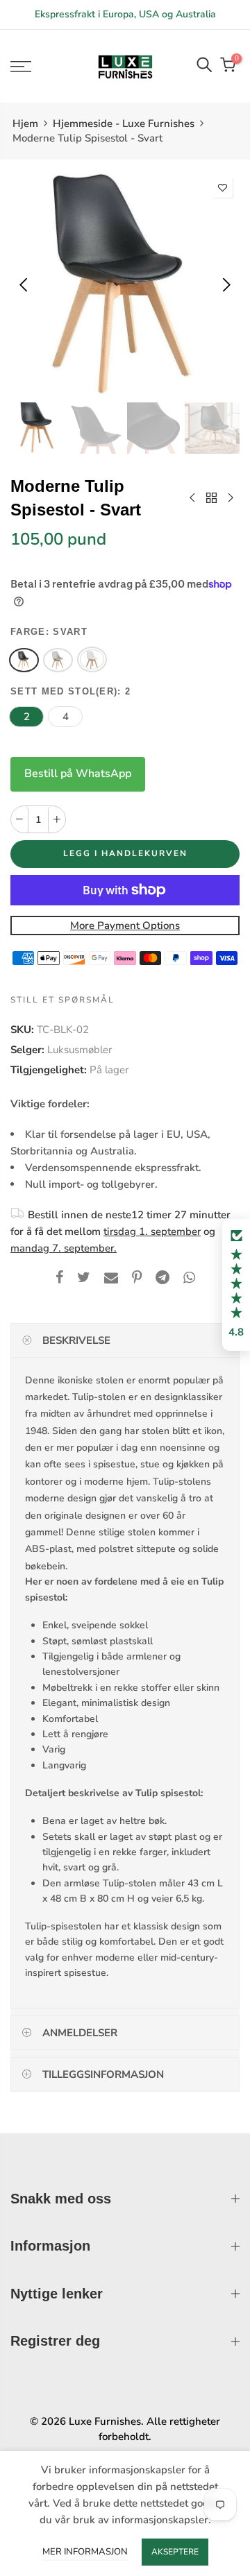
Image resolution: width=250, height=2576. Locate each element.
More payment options (125, 926)
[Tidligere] (25, 284)
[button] (236, 1285)
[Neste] (225, 284)
